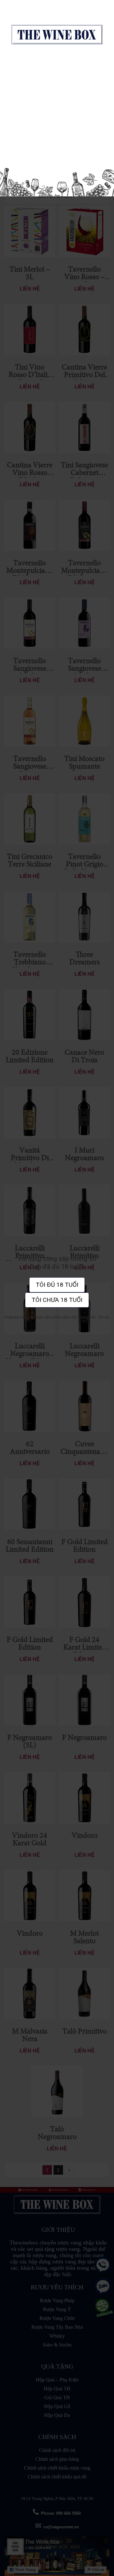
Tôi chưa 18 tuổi (57, 1300)
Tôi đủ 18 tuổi (57, 1285)
